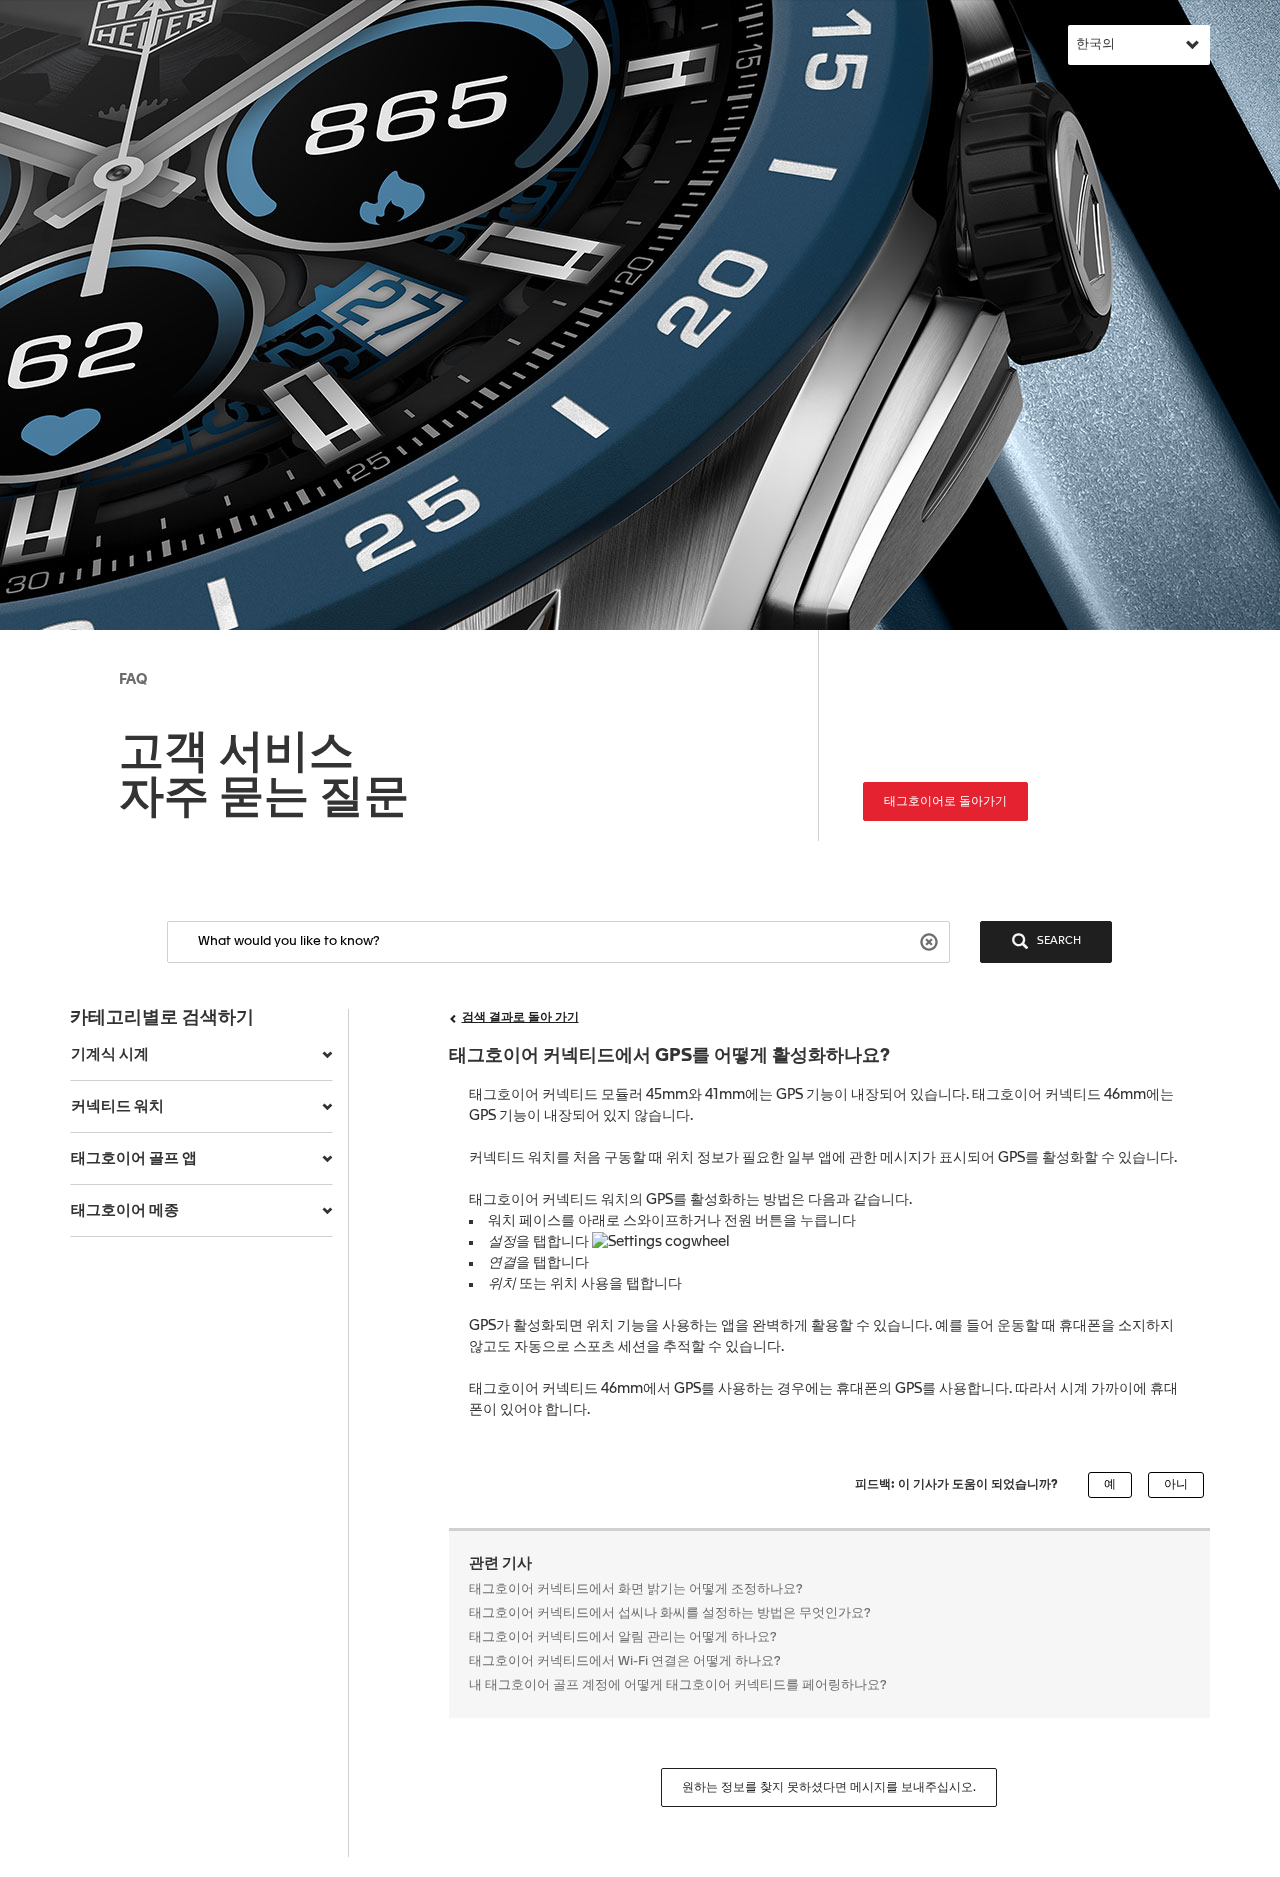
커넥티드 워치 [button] (117, 1106)
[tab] (201, 1055)
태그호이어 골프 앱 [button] (134, 1158)
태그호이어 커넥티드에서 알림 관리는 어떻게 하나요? (623, 1637)
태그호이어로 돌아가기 (945, 802)
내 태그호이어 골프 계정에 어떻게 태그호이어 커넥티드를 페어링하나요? (678, 1685)
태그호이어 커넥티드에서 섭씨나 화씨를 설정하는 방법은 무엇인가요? (670, 1613)
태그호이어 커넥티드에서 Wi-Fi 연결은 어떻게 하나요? (625, 1661)
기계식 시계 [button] (110, 1054)
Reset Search (931, 940)
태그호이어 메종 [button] (125, 1210)
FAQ (133, 680)
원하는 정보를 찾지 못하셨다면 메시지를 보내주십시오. (829, 1788)
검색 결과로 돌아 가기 (520, 1018)
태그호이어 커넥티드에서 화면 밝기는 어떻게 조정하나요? (636, 1589)
